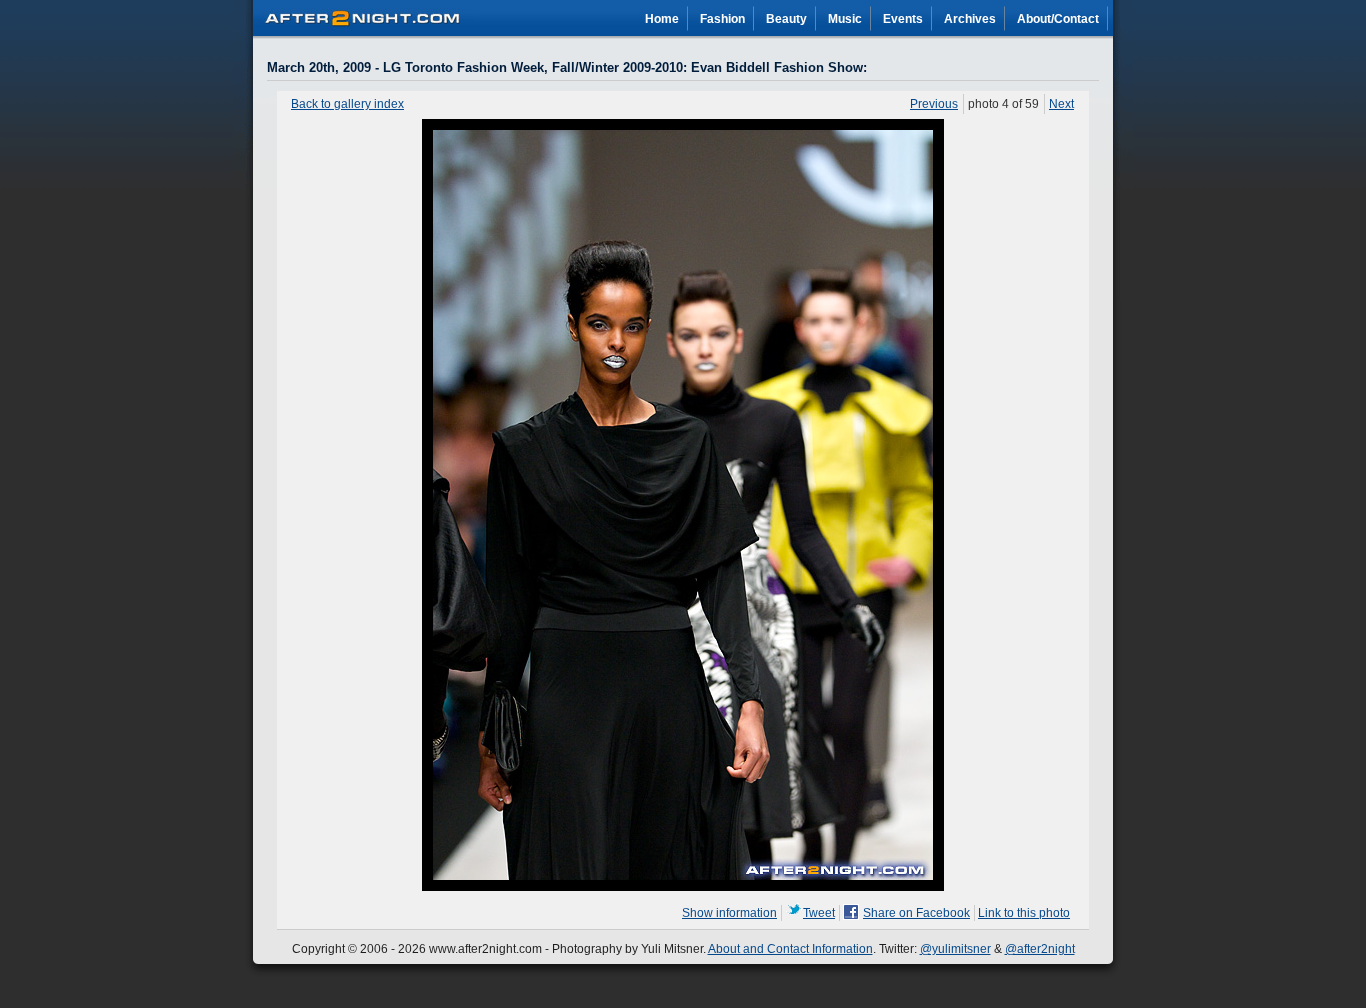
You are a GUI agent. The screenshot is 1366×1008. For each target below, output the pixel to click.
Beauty (786, 19)
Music (845, 19)
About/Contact (1058, 19)
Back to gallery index (347, 104)
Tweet (819, 913)
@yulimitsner (955, 949)
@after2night (1040, 949)
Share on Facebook (916, 913)
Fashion (722, 19)
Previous (934, 104)
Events (903, 19)
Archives (970, 19)
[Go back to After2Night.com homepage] (363, 15)
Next (1061, 104)
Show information (729, 913)
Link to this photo (1024, 913)
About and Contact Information (790, 949)
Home (662, 19)
